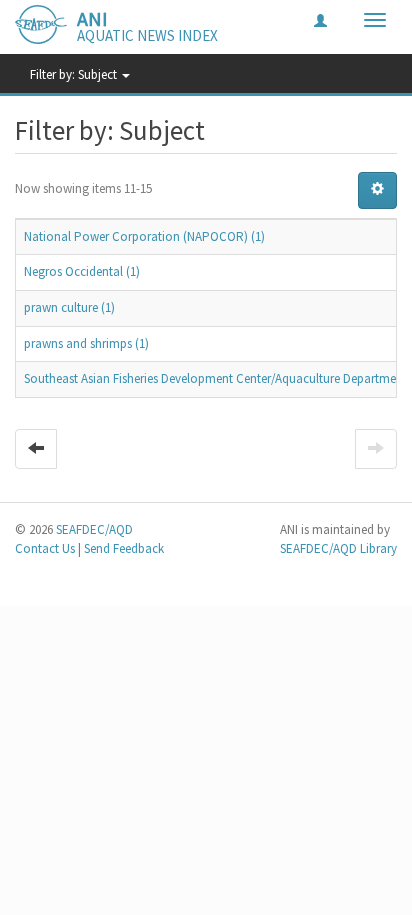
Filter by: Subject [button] (75, 74)
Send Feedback (124, 548)
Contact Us (45, 548)
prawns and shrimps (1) (86, 343)
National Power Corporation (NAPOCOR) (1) (144, 236)
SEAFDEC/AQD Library (338, 548)
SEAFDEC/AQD (94, 529)
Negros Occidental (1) (82, 271)
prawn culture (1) (69, 307)
